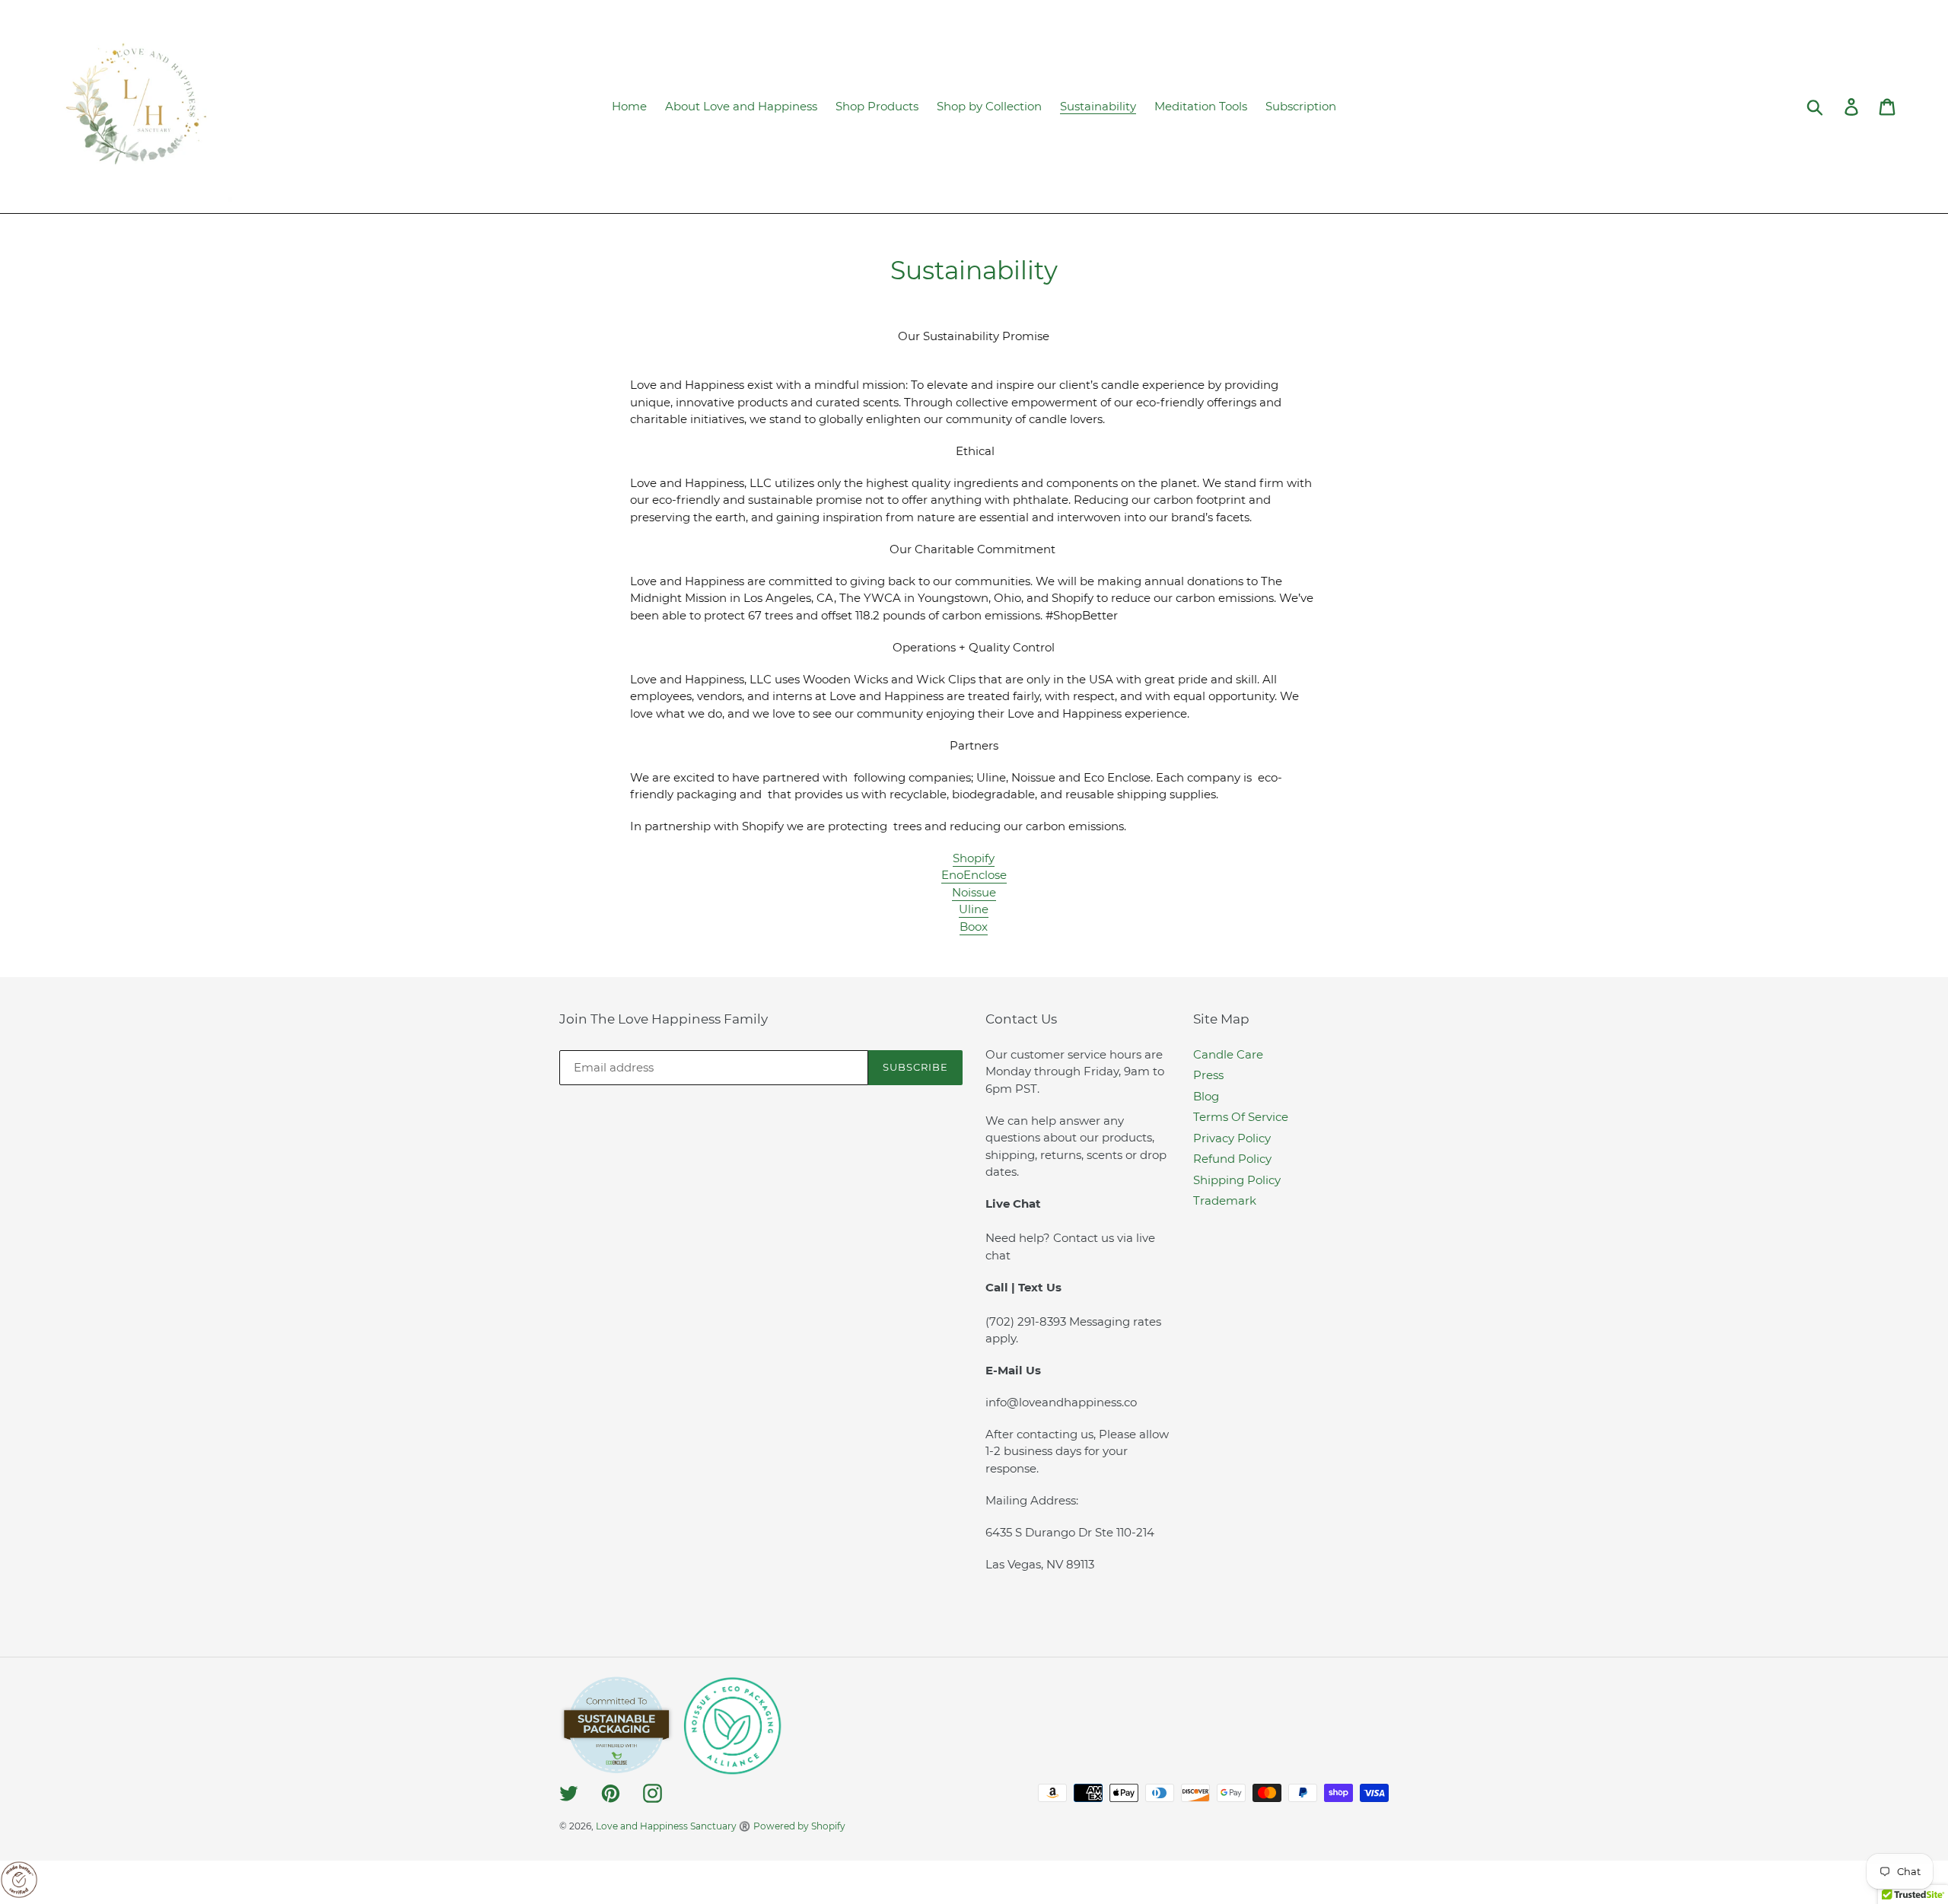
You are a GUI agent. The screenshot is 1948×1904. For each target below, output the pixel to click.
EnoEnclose (974, 875)
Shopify (974, 858)
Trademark (1225, 1200)
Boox (974, 927)
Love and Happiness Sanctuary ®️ (673, 1826)
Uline (974, 909)
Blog (1206, 1096)
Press (1208, 1075)
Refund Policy (1232, 1159)
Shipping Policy (1237, 1180)
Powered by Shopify (799, 1826)
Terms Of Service (1241, 1117)
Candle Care (1228, 1054)
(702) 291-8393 (1027, 1321)
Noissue (974, 892)
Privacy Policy (1232, 1138)
